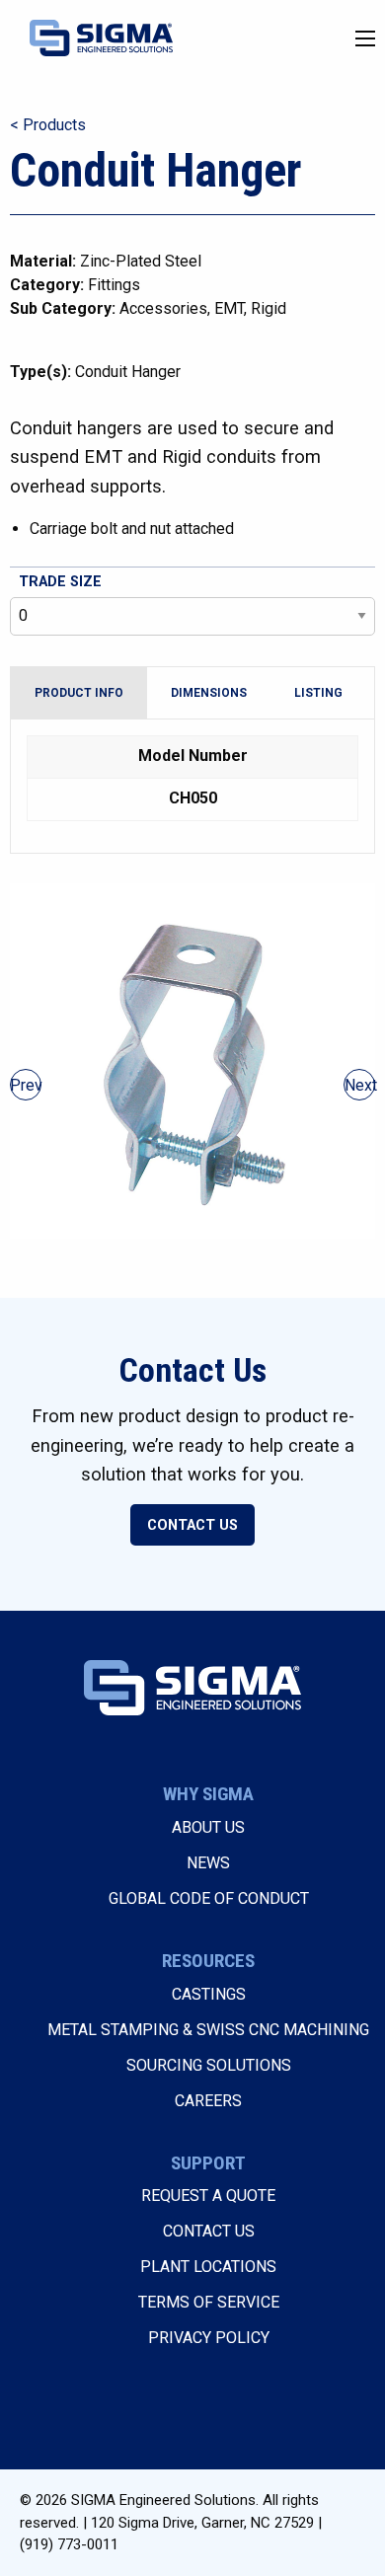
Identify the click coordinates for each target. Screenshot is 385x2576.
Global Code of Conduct (209, 1898)
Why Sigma (208, 1794)
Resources (208, 1961)
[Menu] (365, 38)
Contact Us (192, 1525)
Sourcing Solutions (209, 2065)
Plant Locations (208, 2267)
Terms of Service (209, 2302)
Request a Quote (208, 2196)
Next (360, 1085)
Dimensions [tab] (209, 693)
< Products (48, 125)
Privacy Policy (209, 2338)
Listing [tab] (318, 693)
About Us (208, 1827)
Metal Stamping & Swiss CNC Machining (208, 2030)
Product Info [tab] (79, 693)
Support (208, 2163)
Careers (208, 2101)
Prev (26, 1085)
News (208, 1863)
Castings (209, 1994)
